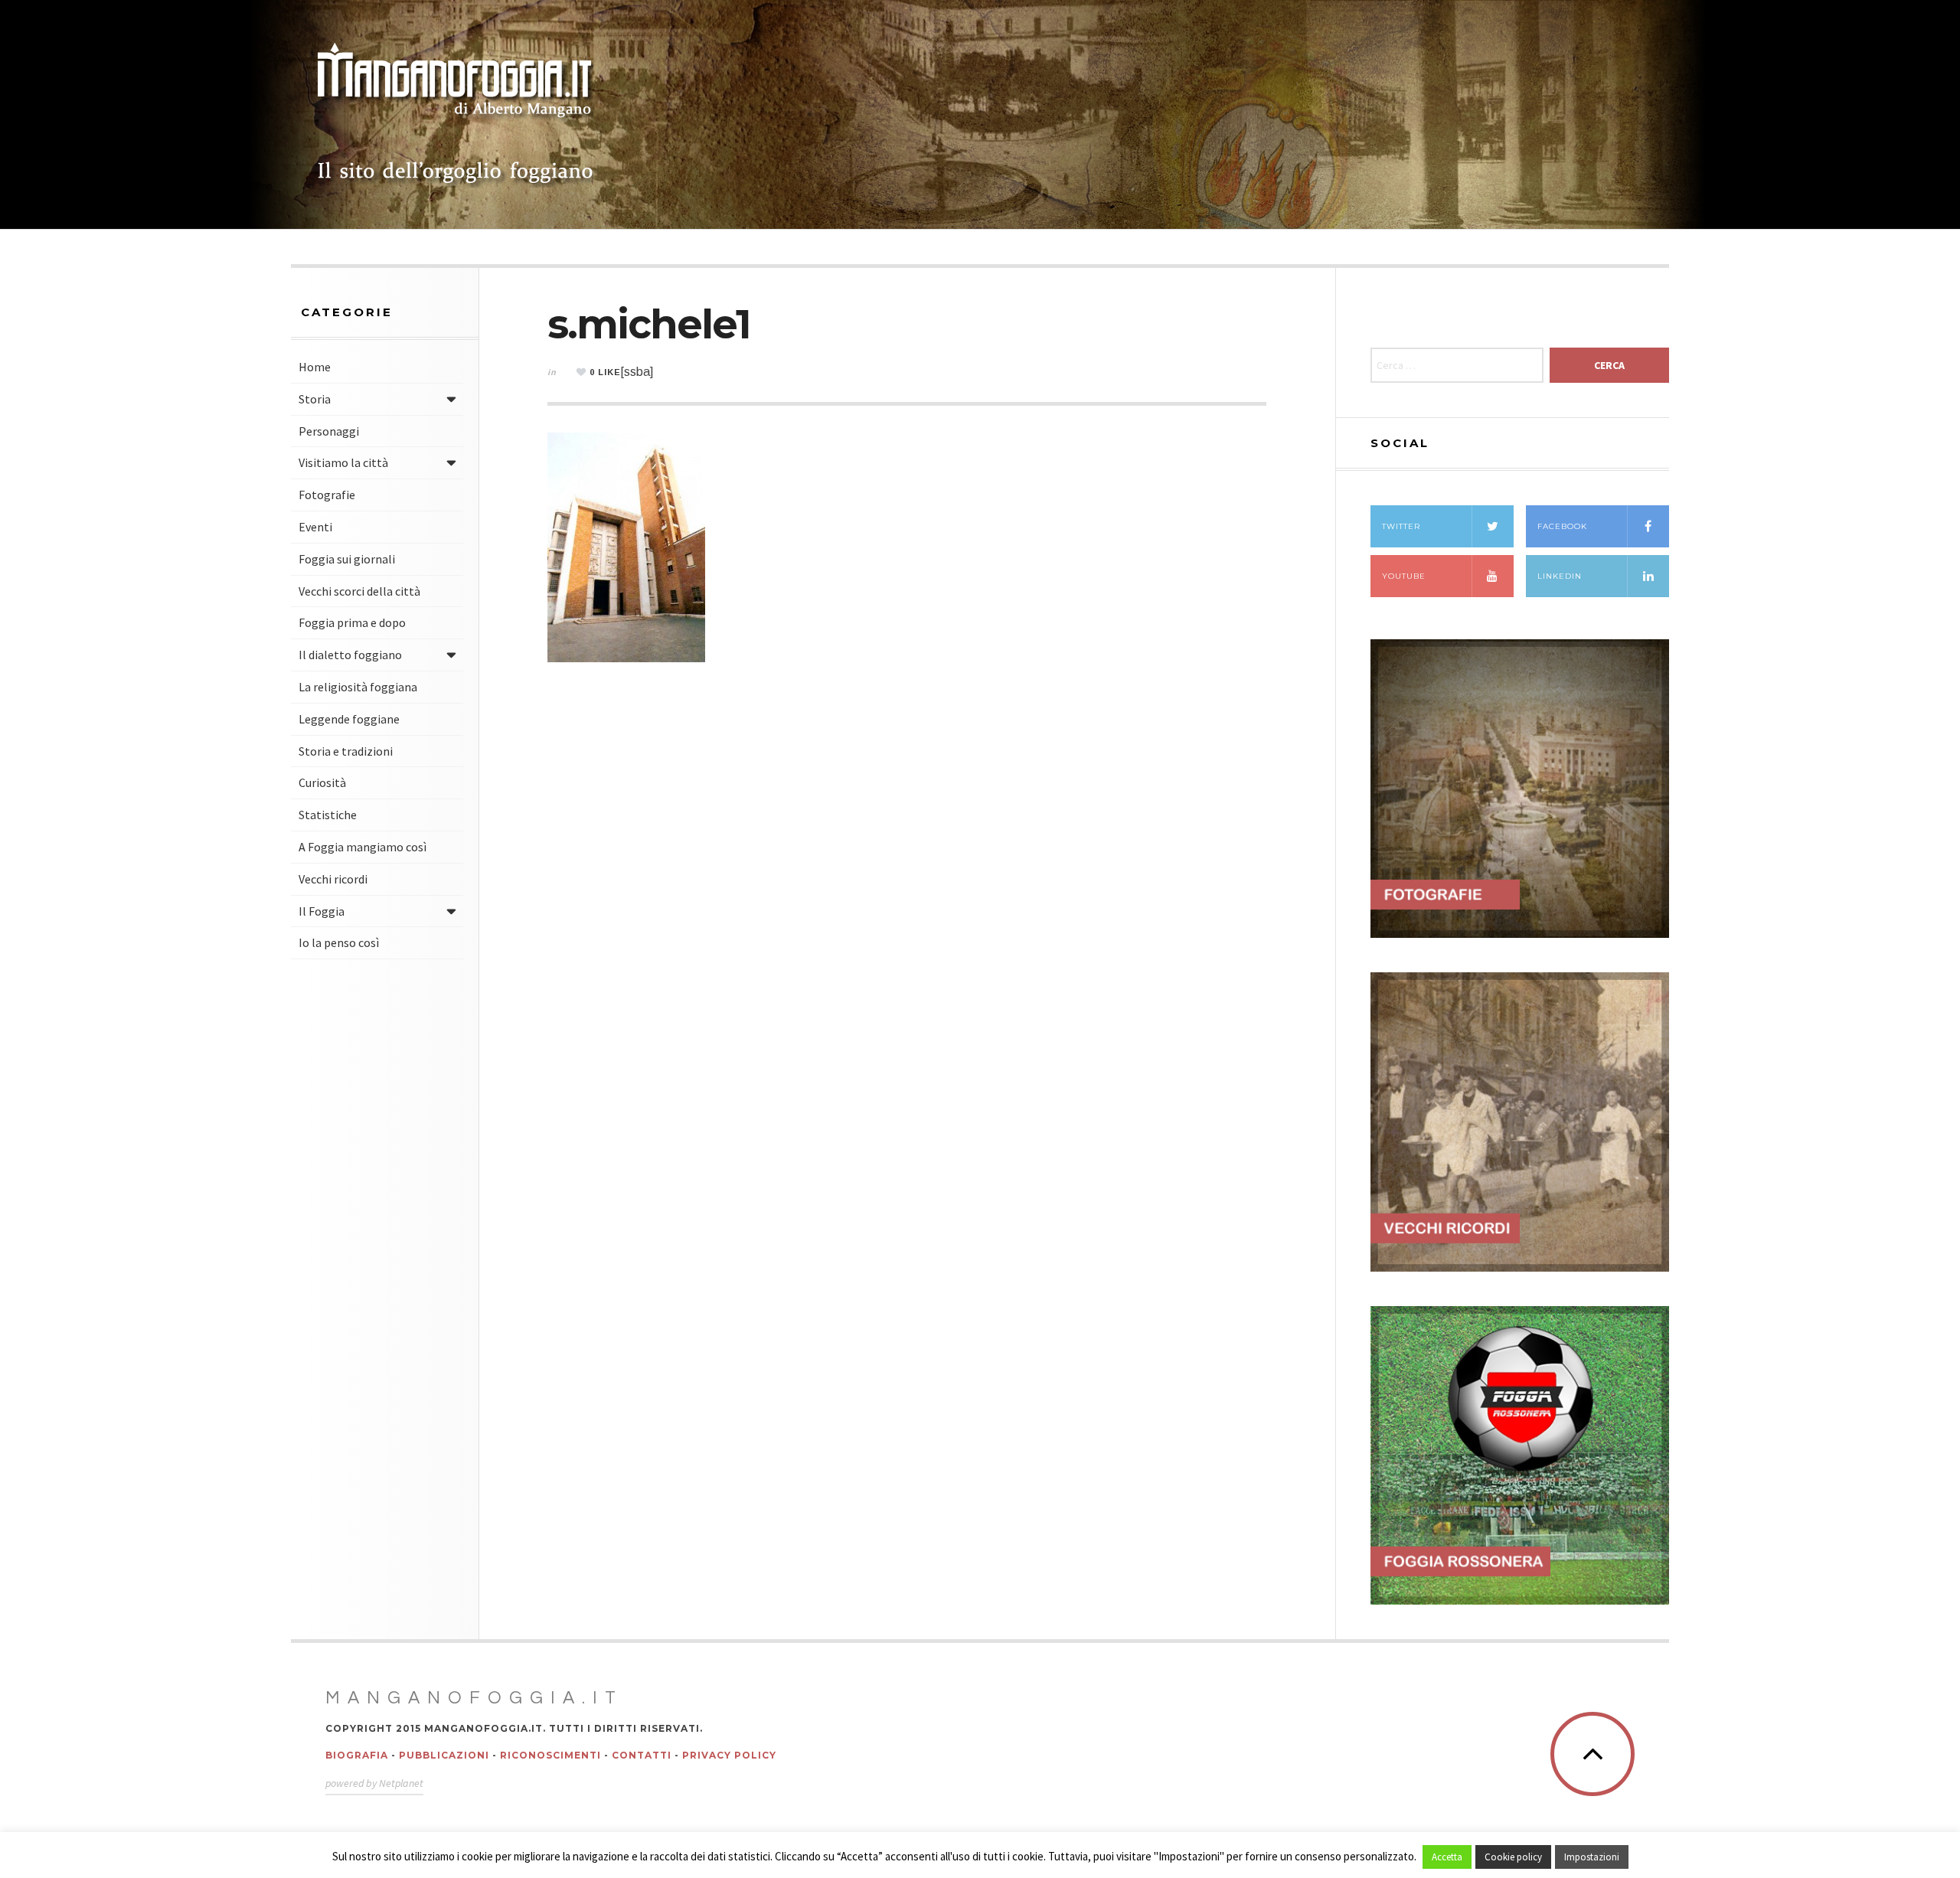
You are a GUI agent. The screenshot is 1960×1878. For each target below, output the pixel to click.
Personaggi (329, 431)
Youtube (1404, 576)
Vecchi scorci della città (359, 591)
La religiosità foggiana (358, 687)
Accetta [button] (1447, 1857)
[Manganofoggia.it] (456, 115)
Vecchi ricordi (333, 879)
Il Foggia (322, 911)
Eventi (315, 527)
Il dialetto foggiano (350, 655)
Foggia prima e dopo (352, 622)
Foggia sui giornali (347, 559)
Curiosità (322, 782)
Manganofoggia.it (474, 1698)
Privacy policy (729, 1755)
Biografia (357, 1755)
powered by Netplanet (374, 1783)
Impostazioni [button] (1592, 1857)
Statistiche (328, 815)
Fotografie (327, 495)
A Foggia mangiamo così (363, 847)
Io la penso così (339, 942)
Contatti (642, 1755)
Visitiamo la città (343, 462)
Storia (315, 399)
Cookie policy (1513, 1857)
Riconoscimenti (550, 1755)
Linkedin (1560, 576)
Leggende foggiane (349, 719)
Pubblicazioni (444, 1755)
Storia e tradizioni (346, 751)
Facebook (1562, 526)
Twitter (1401, 526)
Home (315, 367)
